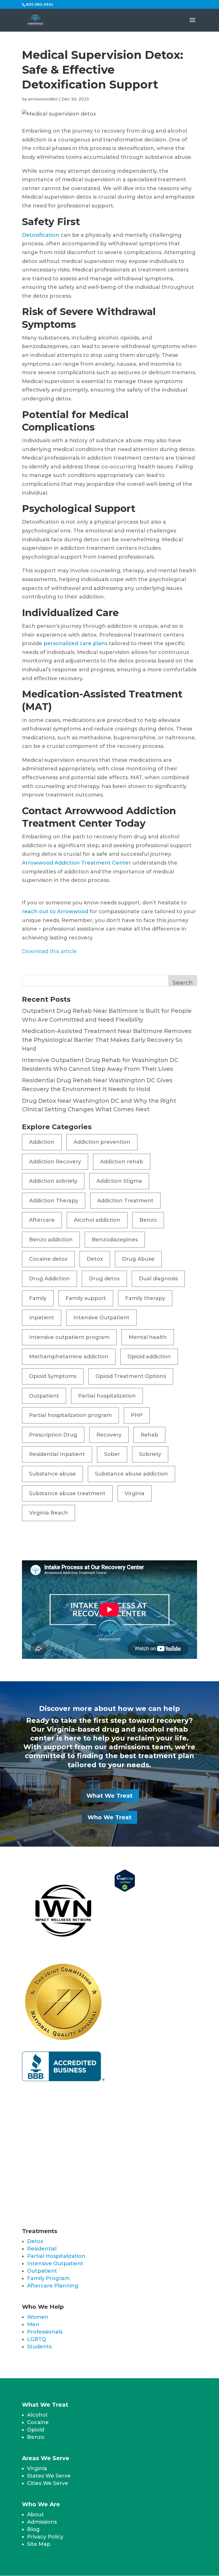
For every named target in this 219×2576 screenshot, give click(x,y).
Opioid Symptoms (53, 1376)
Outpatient (44, 1396)
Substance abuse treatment (67, 1493)
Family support (86, 1298)
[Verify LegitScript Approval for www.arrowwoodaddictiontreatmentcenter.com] (125, 1890)
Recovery (109, 1435)
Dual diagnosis (158, 1279)
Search (183, 983)
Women (38, 2317)
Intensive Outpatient (101, 1318)
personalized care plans (75, 643)
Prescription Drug (53, 1435)
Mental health (148, 1337)
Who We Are (41, 2504)
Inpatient (42, 1318)
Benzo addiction (51, 1240)
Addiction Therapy (54, 1201)
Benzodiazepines (115, 1240)
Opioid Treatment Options (131, 1376)
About (36, 2515)
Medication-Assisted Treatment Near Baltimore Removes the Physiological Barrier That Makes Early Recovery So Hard (107, 1040)
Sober (112, 1454)
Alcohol (37, 2415)
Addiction (42, 1142)
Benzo (148, 1220)
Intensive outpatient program (69, 1337)
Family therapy (145, 1298)
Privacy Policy (45, 2537)
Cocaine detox (48, 1259)
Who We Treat (109, 1817)
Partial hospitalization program (70, 1415)
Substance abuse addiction (131, 1474)
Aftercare (42, 1220)
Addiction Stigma (119, 1181)
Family (38, 1298)
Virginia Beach (48, 1513)
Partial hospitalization (107, 1396)
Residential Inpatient (57, 1454)
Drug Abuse (138, 1259)
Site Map (39, 2544)
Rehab (149, 1435)
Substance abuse (52, 1474)
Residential (42, 2249)
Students (39, 2347)
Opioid (36, 2430)
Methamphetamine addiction (69, 1357)
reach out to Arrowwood (55, 912)
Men (33, 2324)
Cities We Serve (48, 2483)
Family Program (48, 2278)
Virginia (135, 1493)
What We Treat (109, 1796)
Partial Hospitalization (56, 2256)
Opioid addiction (149, 1357)
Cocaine (38, 2422)
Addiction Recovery (55, 1162)
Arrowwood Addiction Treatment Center (76, 863)
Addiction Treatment (125, 1201)
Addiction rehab (122, 1162)
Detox (95, 1259)
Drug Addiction (49, 1279)
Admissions (42, 2522)
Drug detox (104, 1279)
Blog (33, 2529)
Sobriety (150, 1454)
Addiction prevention (102, 1142)
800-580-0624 (39, 4)
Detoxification (41, 235)
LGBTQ (36, 2339)
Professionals (45, 2332)
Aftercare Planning (53, 2286)
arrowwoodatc (43, 99)
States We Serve (49, 2476)
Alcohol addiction (97, 1220)
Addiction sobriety (53, 1181)
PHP (137, 1415)
